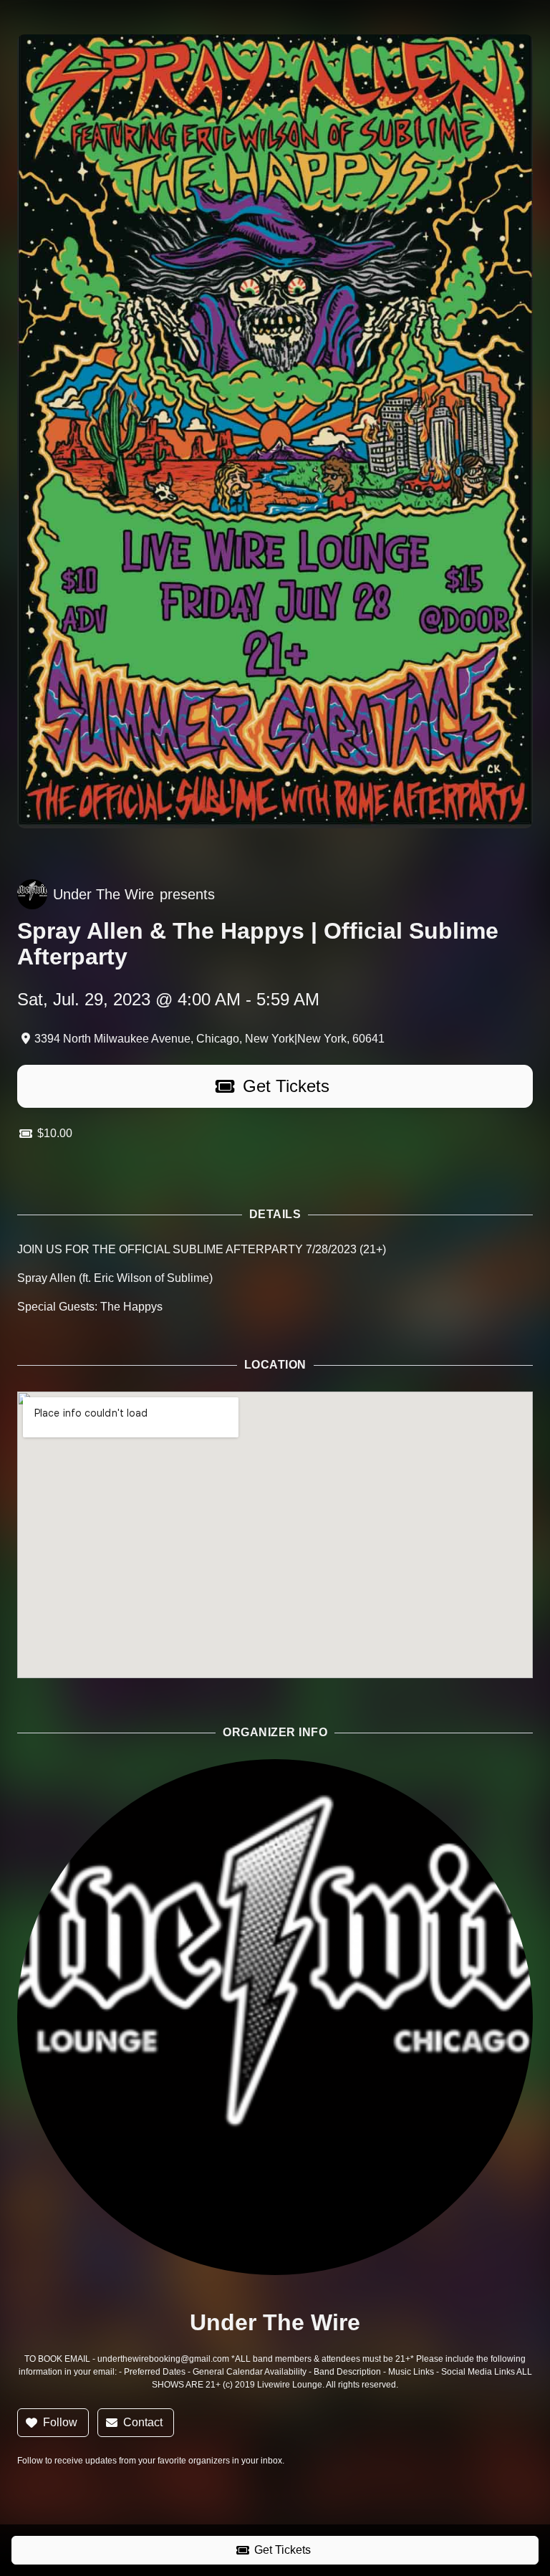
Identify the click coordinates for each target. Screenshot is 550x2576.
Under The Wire (103, 894)
